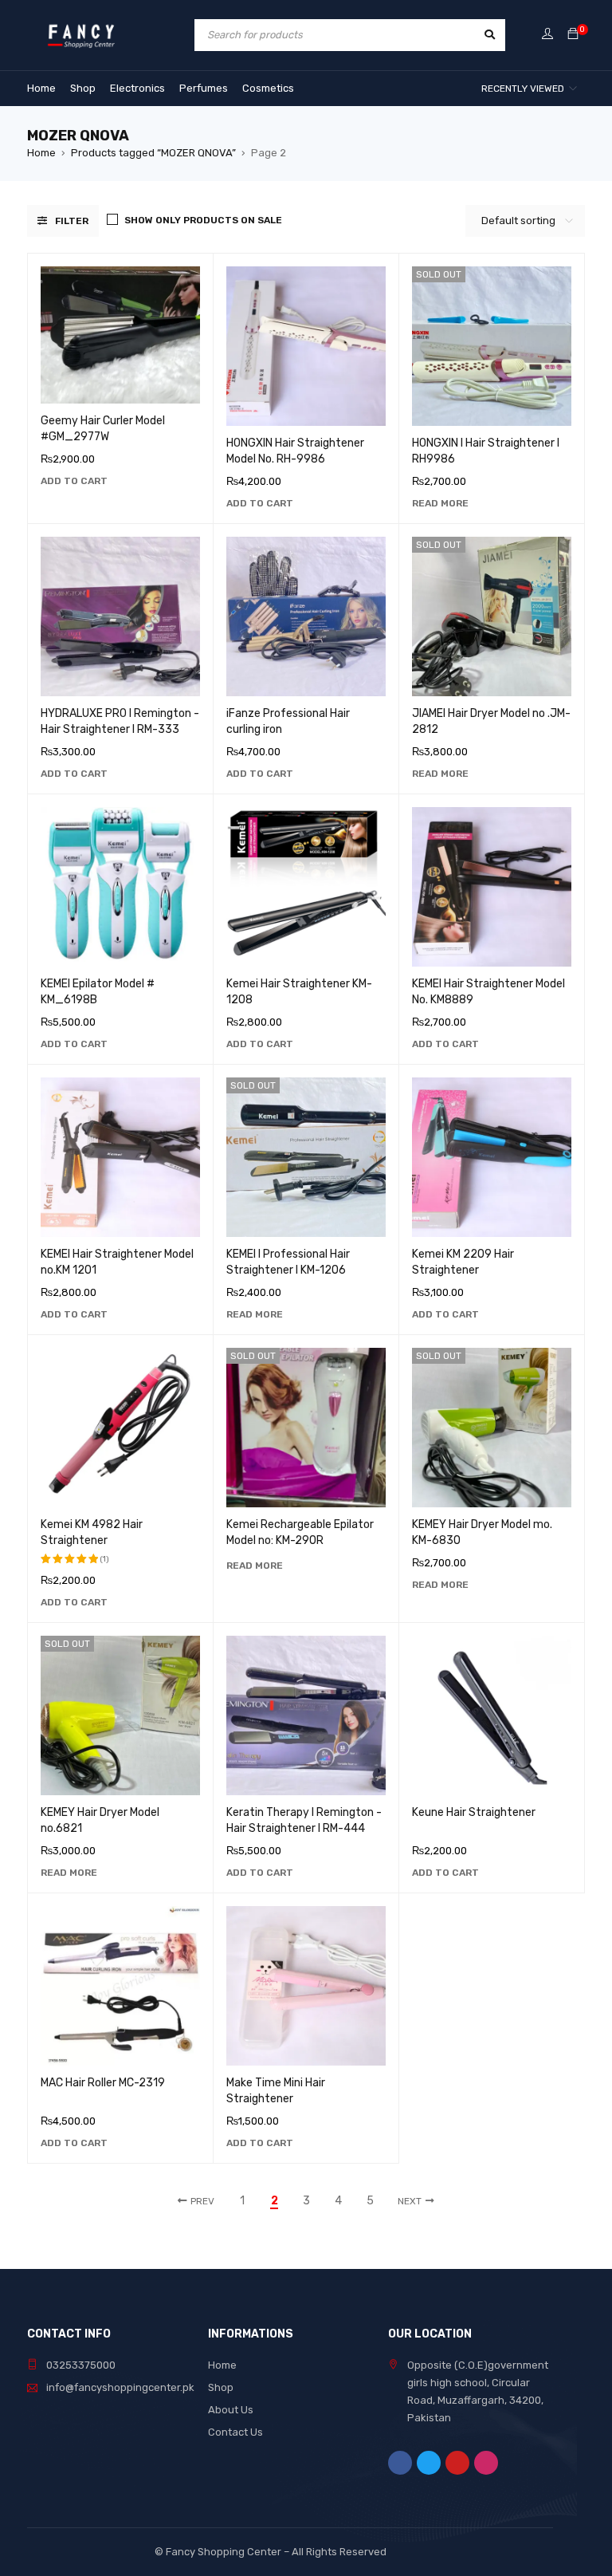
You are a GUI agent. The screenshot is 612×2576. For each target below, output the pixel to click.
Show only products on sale (203, 220)
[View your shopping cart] (573, 35)
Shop (221, 2387)
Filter (72, 221)
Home (41, 153)
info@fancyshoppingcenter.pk (120, 2387)
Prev (202, 2201)
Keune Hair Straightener (474, 1812)
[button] (74, 481)
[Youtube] (457, 2463)
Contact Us (235, 2432)
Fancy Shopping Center (224, 2552)
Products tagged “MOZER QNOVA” (153, 153)
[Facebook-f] (400, 2463)
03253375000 (81, 2365)
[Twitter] (429, 2463)
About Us (231, 2410)
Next (410, 2201)
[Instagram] (486, 2463)
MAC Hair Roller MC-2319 (103, 2083)
